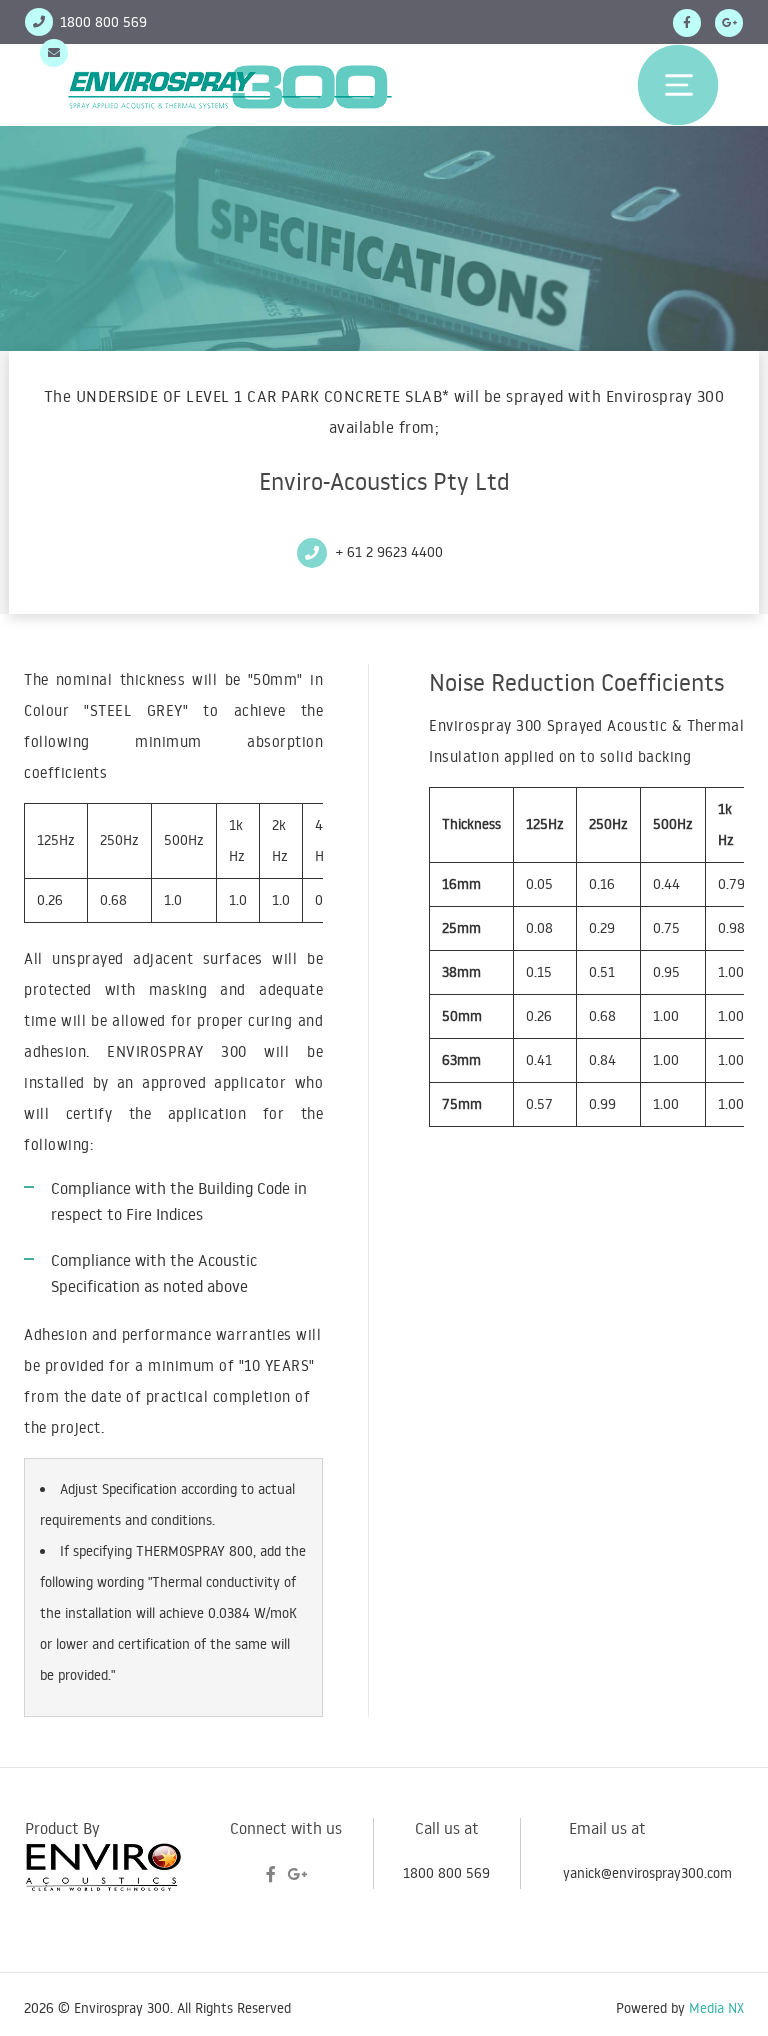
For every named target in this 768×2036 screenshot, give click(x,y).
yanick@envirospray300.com (159, 53)
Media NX (716, 2008)
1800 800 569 (446, 1873)
